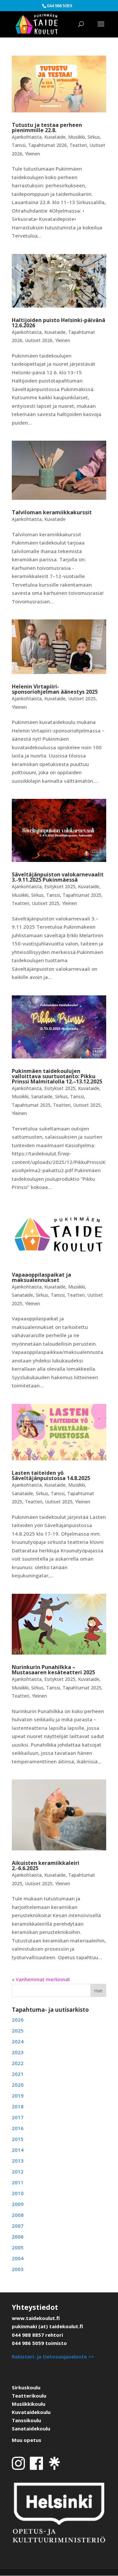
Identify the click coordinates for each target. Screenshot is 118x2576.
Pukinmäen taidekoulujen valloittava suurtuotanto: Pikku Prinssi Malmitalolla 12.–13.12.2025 (57, 1076)
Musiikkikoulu (29, 2404)
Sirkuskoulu (26, 2387)
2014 (18, 2150)
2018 (18, 2106)
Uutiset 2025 (82, 698)
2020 (18, 2085)
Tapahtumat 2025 (82, 895)
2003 (18, 2269)
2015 (18, 2139)
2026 (18, 2020)
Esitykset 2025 (60, 886)
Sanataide (42, 1096)
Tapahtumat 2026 (48, 145)
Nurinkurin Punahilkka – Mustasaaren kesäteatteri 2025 (53, 1670)
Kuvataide (55, 137)
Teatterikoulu (29, 2396)
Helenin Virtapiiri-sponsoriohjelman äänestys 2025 (55, 689)
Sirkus (94, 137)
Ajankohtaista (27, 137)
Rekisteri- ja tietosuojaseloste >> (53, 2356)
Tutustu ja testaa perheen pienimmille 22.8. (47, 128)
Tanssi (19, 145)
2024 (18, 2041)
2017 (18, 2117)
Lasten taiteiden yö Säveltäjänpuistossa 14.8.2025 (51, 1475)
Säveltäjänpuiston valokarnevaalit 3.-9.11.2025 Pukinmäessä (58, 877)
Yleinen (32, 154)
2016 (18, 2128)
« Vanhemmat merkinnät (41, 1979)
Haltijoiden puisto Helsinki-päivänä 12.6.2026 (59, 323)
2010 (18, 2193)
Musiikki (77, 137)
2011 (18, 2182)
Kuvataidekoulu (31, 2412)
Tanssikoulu (26, 2420)
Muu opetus (27, 2440)
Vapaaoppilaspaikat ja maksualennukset (41, 1277)
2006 (18, 2237)
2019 (18, 2096)
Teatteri (78, 145)
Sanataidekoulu (31, 2428)
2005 (18, 2247)
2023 (18, 2052)
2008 (18, 2215)
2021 (18, 2074)
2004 (18, 2258)
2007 (18, 2226)
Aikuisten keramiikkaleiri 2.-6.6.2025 (46, 1866)
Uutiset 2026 (39, 340)
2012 (18, 2171)
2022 (18, 2063)
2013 (18, 2161)
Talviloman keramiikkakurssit (52, 512)
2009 (18, 2204)
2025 (18, 2031)
